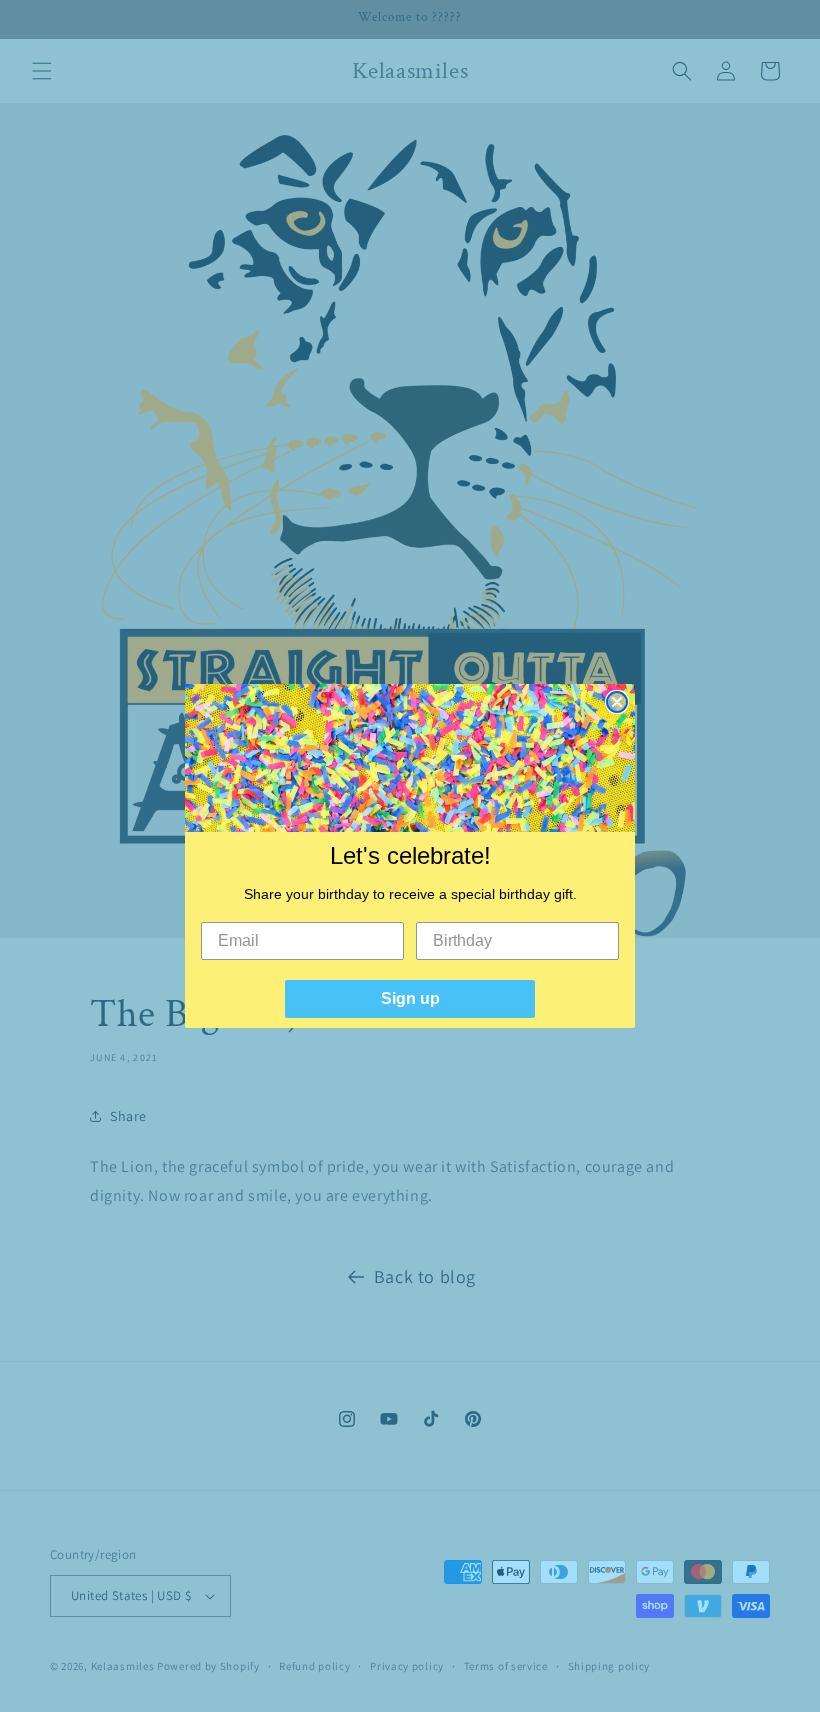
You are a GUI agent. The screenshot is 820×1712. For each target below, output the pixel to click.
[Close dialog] (617, 702)
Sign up (410, 998)
